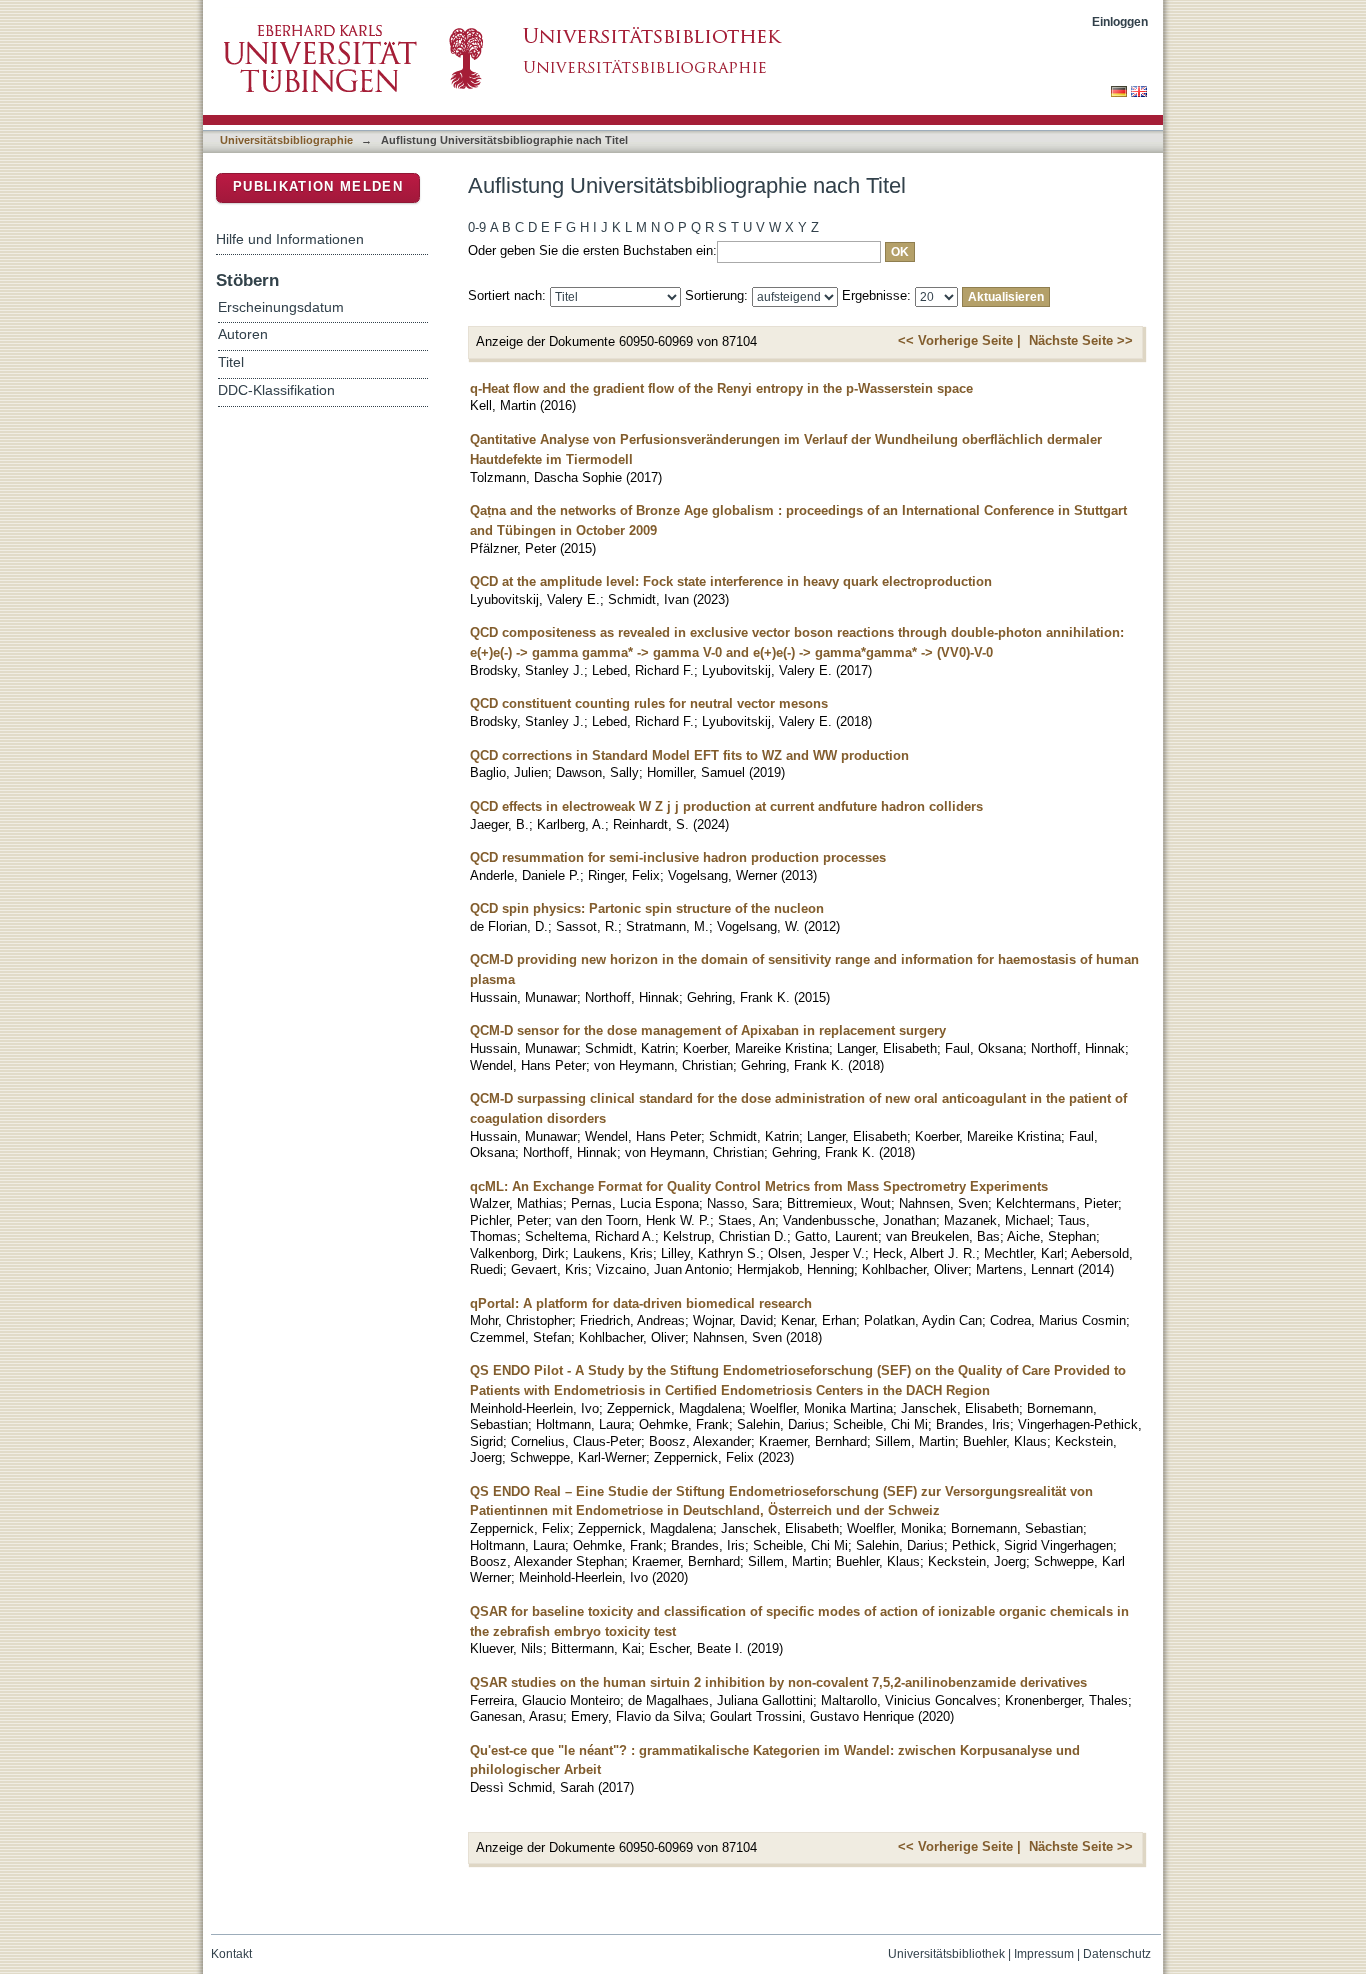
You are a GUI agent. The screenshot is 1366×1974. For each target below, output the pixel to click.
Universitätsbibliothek (946, 1954)
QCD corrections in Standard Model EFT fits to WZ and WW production (689, 755)
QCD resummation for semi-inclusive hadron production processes (678, 857)
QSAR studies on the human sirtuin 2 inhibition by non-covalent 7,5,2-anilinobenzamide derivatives (778, 1682)
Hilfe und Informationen (290, 239)
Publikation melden (318, 186)
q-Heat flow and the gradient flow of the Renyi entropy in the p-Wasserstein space (721, 388)
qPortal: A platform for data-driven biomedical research (641, 1303)
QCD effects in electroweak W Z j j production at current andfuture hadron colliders (726, 806)
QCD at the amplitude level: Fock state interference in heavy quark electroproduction (731, 581)
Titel (231, 362)
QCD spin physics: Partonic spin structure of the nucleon (647, 908)
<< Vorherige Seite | (959, 340)
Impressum (1044, 1954)
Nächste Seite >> (1081, 340)
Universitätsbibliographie (286, 140)
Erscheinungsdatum (281, 307)
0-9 (477, 227)
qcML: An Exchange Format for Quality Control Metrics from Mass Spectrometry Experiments (759, 1186)
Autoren (243, 334)
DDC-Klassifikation (276, 390)
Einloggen (1120, 21)
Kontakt (231, 1954)
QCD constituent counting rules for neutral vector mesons (649, 703)
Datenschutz (1117, 1954)
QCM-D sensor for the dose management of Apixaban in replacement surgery (708, 1030)
